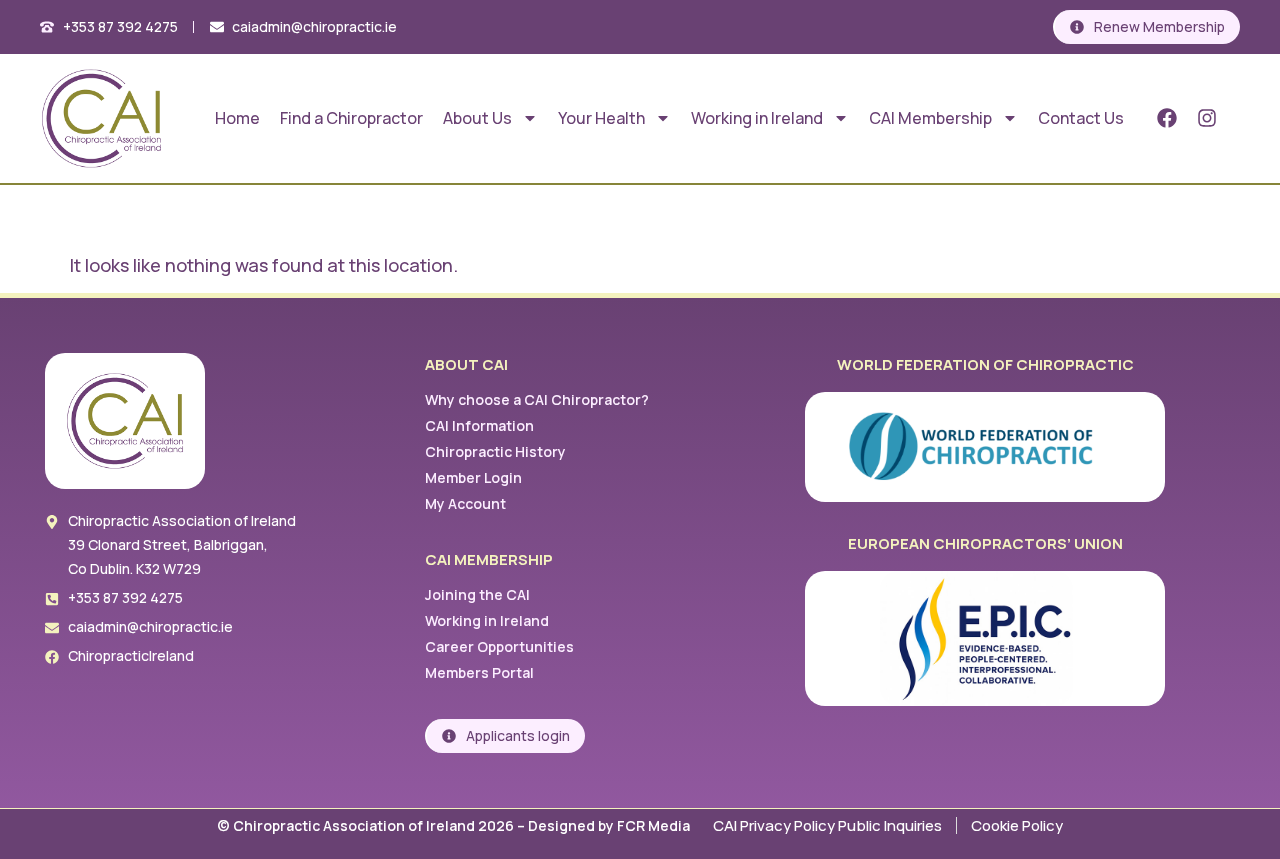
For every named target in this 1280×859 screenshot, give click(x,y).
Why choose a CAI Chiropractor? (537, 399)
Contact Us (1081, 118)
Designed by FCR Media (610, 825)
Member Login (473, 477)
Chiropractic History (495, 451)
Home (237, 118)
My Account (465, 503)
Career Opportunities (499, 646)
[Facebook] (1167, 118)
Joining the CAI (477, 594)
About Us (477, 118)
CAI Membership (930, 118)
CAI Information (479, 425)
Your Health (601, 118)
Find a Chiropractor (351, 118)
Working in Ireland (757, 118)
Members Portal (479, 672)
